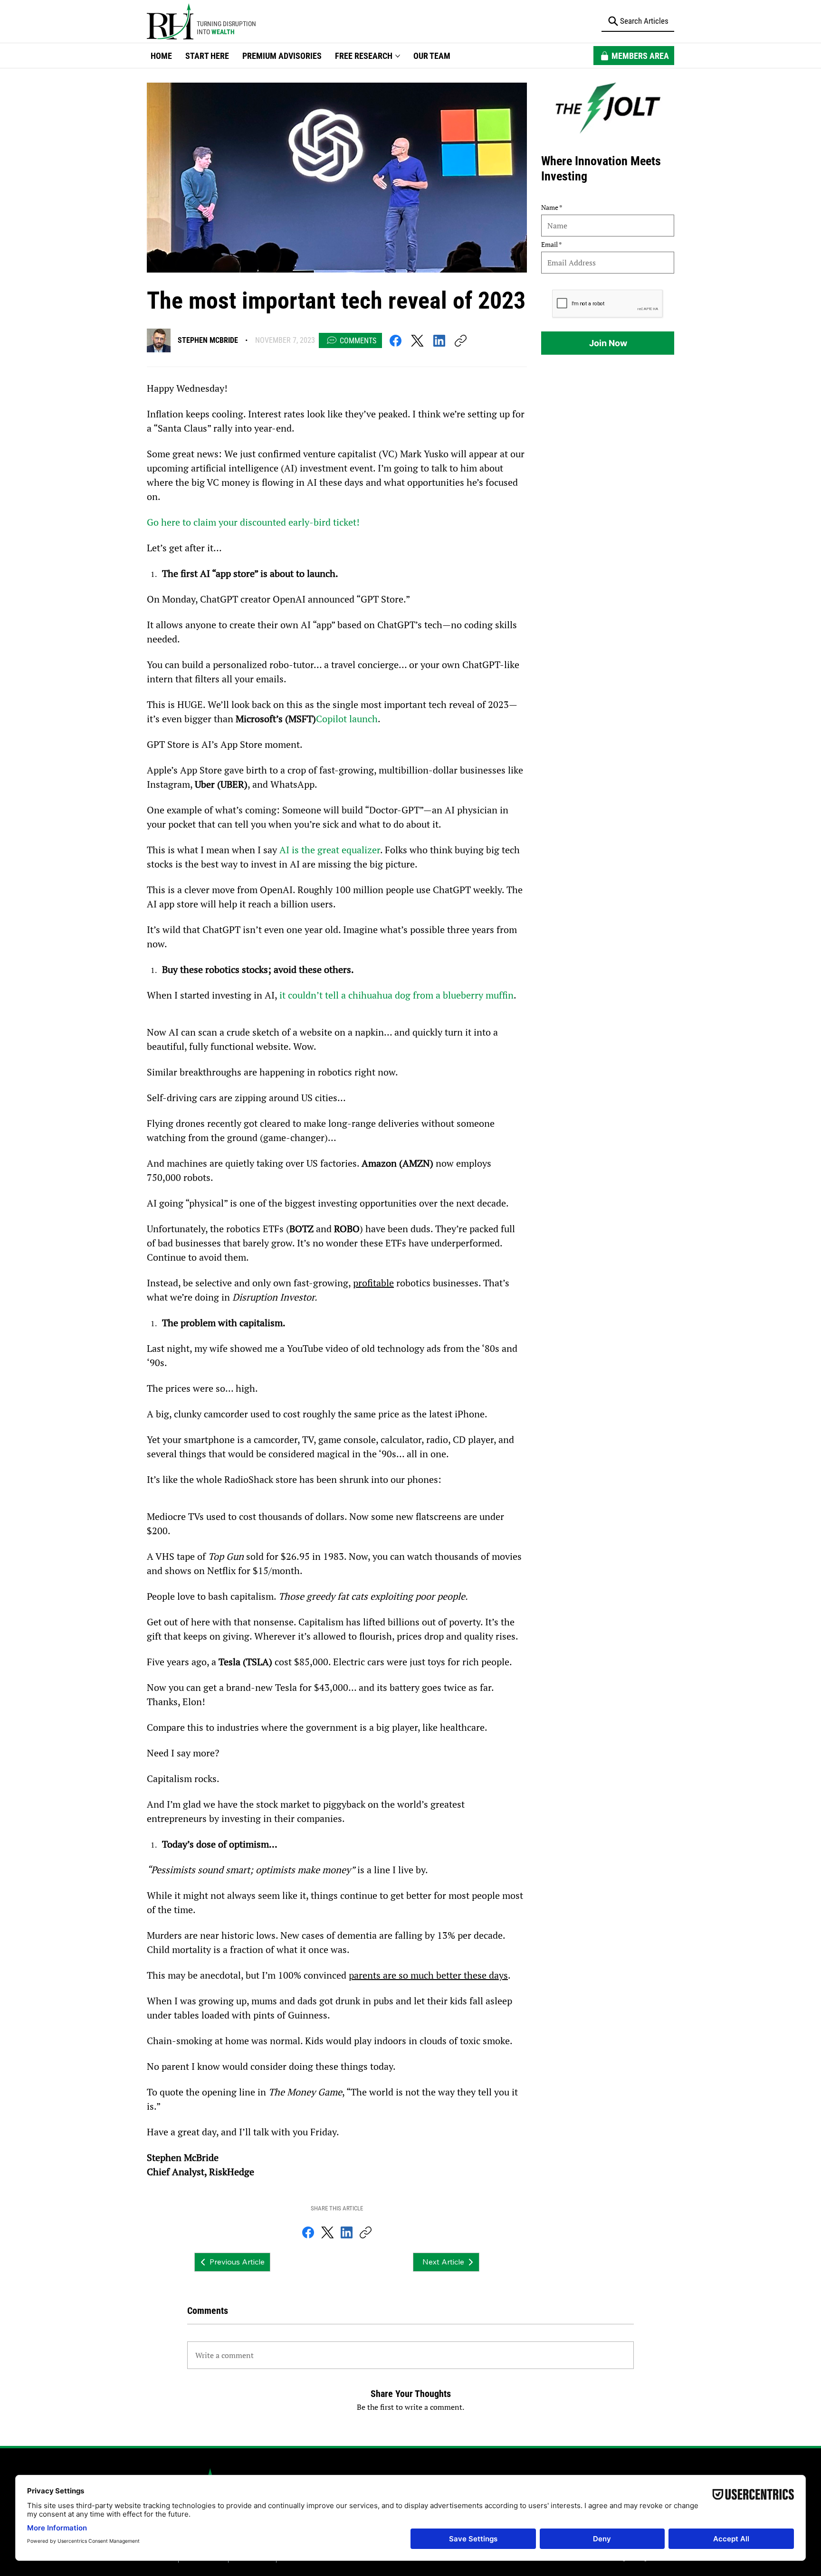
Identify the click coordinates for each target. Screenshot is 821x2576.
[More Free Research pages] (398, 56)
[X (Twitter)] (417, 341)
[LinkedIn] (439, 341)
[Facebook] (396, 341)
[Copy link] (461, 341)
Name (550, 208)
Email (549, 245)
